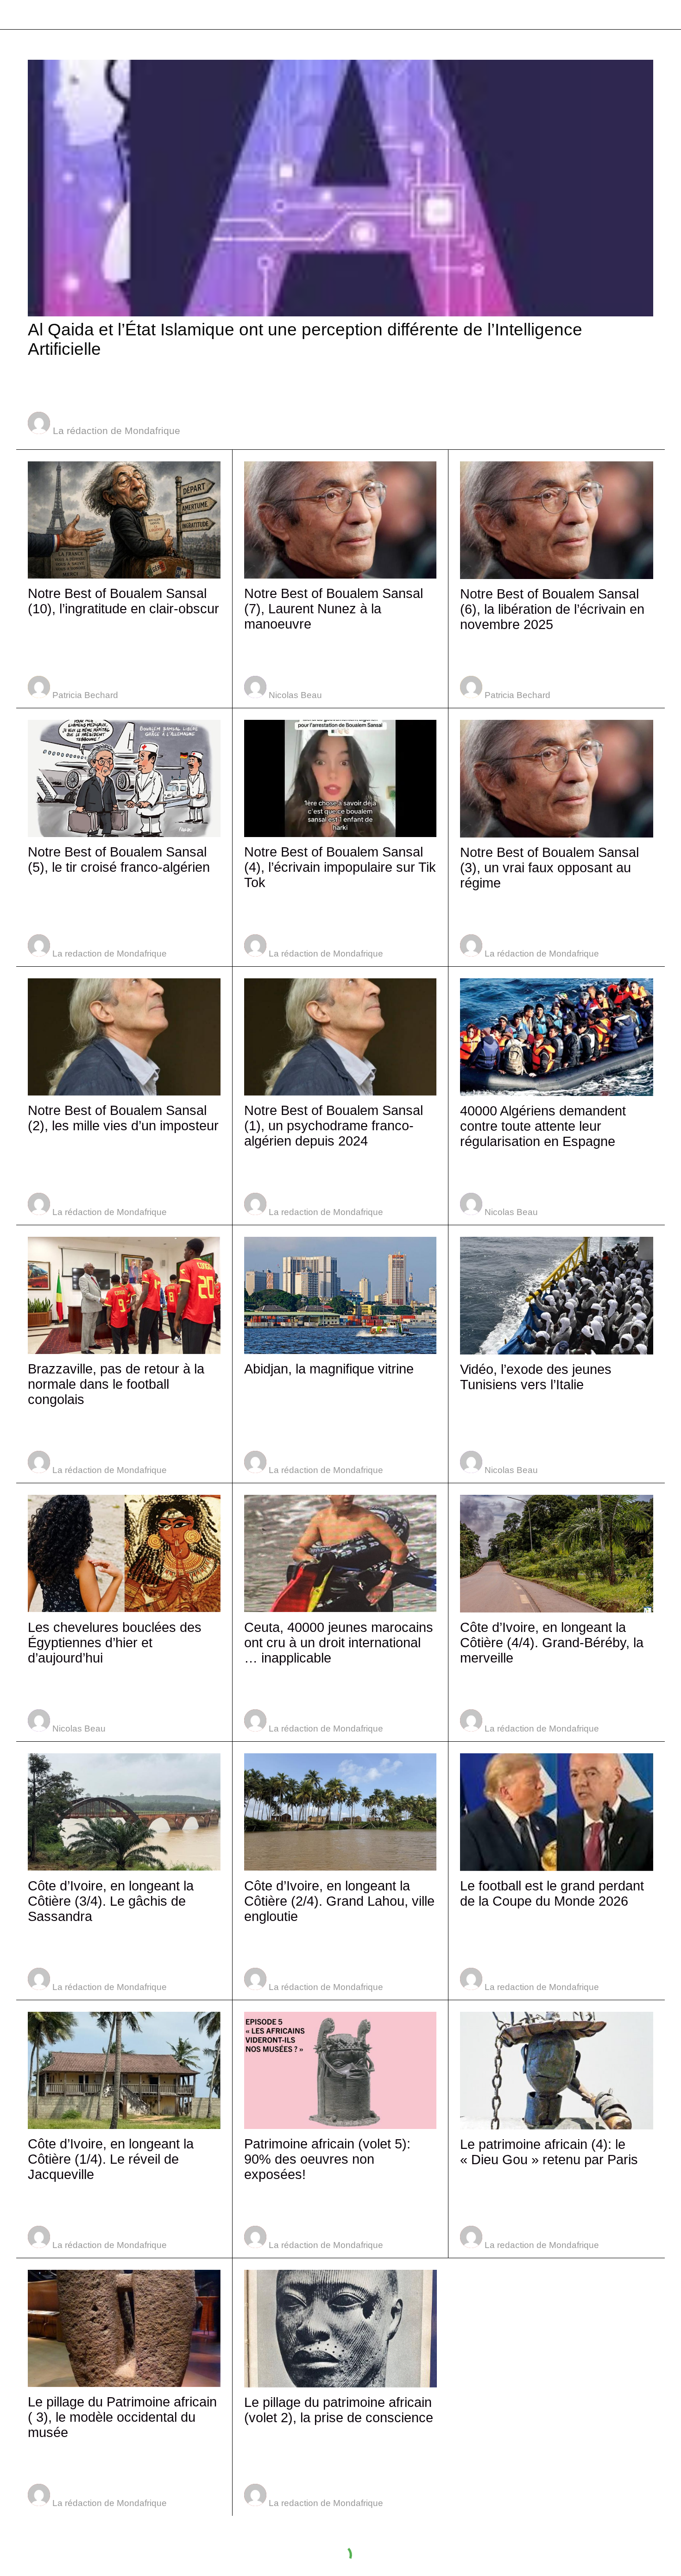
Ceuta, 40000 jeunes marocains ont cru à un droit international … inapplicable (339, 1643)
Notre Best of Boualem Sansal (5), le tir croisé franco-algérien (119, 860)
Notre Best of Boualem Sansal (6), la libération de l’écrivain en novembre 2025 (552, 609)
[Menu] (19, 15)
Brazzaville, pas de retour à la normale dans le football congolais (116, 1384)
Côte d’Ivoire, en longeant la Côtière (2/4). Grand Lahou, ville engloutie (339, 1901)
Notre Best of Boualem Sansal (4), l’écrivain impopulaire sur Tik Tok (340, 867)
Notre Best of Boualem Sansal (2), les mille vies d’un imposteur (123, 1118)
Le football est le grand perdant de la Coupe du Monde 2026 (552, 1893)
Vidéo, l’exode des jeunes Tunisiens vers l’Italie (536, 1377)
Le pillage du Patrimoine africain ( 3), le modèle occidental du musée (122, 2417)
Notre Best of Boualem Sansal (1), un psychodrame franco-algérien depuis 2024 (334, 1126)
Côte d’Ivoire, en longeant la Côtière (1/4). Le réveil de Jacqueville (111, 2159)
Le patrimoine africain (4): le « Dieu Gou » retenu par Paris (549, 2152)
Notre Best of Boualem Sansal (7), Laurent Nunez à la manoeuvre (334, 609)
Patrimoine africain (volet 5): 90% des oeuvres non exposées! (327, 2159)
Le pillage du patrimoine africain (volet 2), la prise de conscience (339, 2410)
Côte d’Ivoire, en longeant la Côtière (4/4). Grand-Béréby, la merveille (552, 1643)
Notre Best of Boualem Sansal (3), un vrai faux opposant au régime (549, 868)
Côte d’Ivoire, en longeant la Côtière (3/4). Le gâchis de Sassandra (111, 1901)
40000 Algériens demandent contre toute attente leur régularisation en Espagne (543, 1126)
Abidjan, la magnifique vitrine (329, 1369)
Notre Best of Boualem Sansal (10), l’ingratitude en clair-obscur (123, 601)
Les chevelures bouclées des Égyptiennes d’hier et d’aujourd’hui (115, 1643)
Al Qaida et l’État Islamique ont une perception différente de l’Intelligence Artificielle (305, 339)
